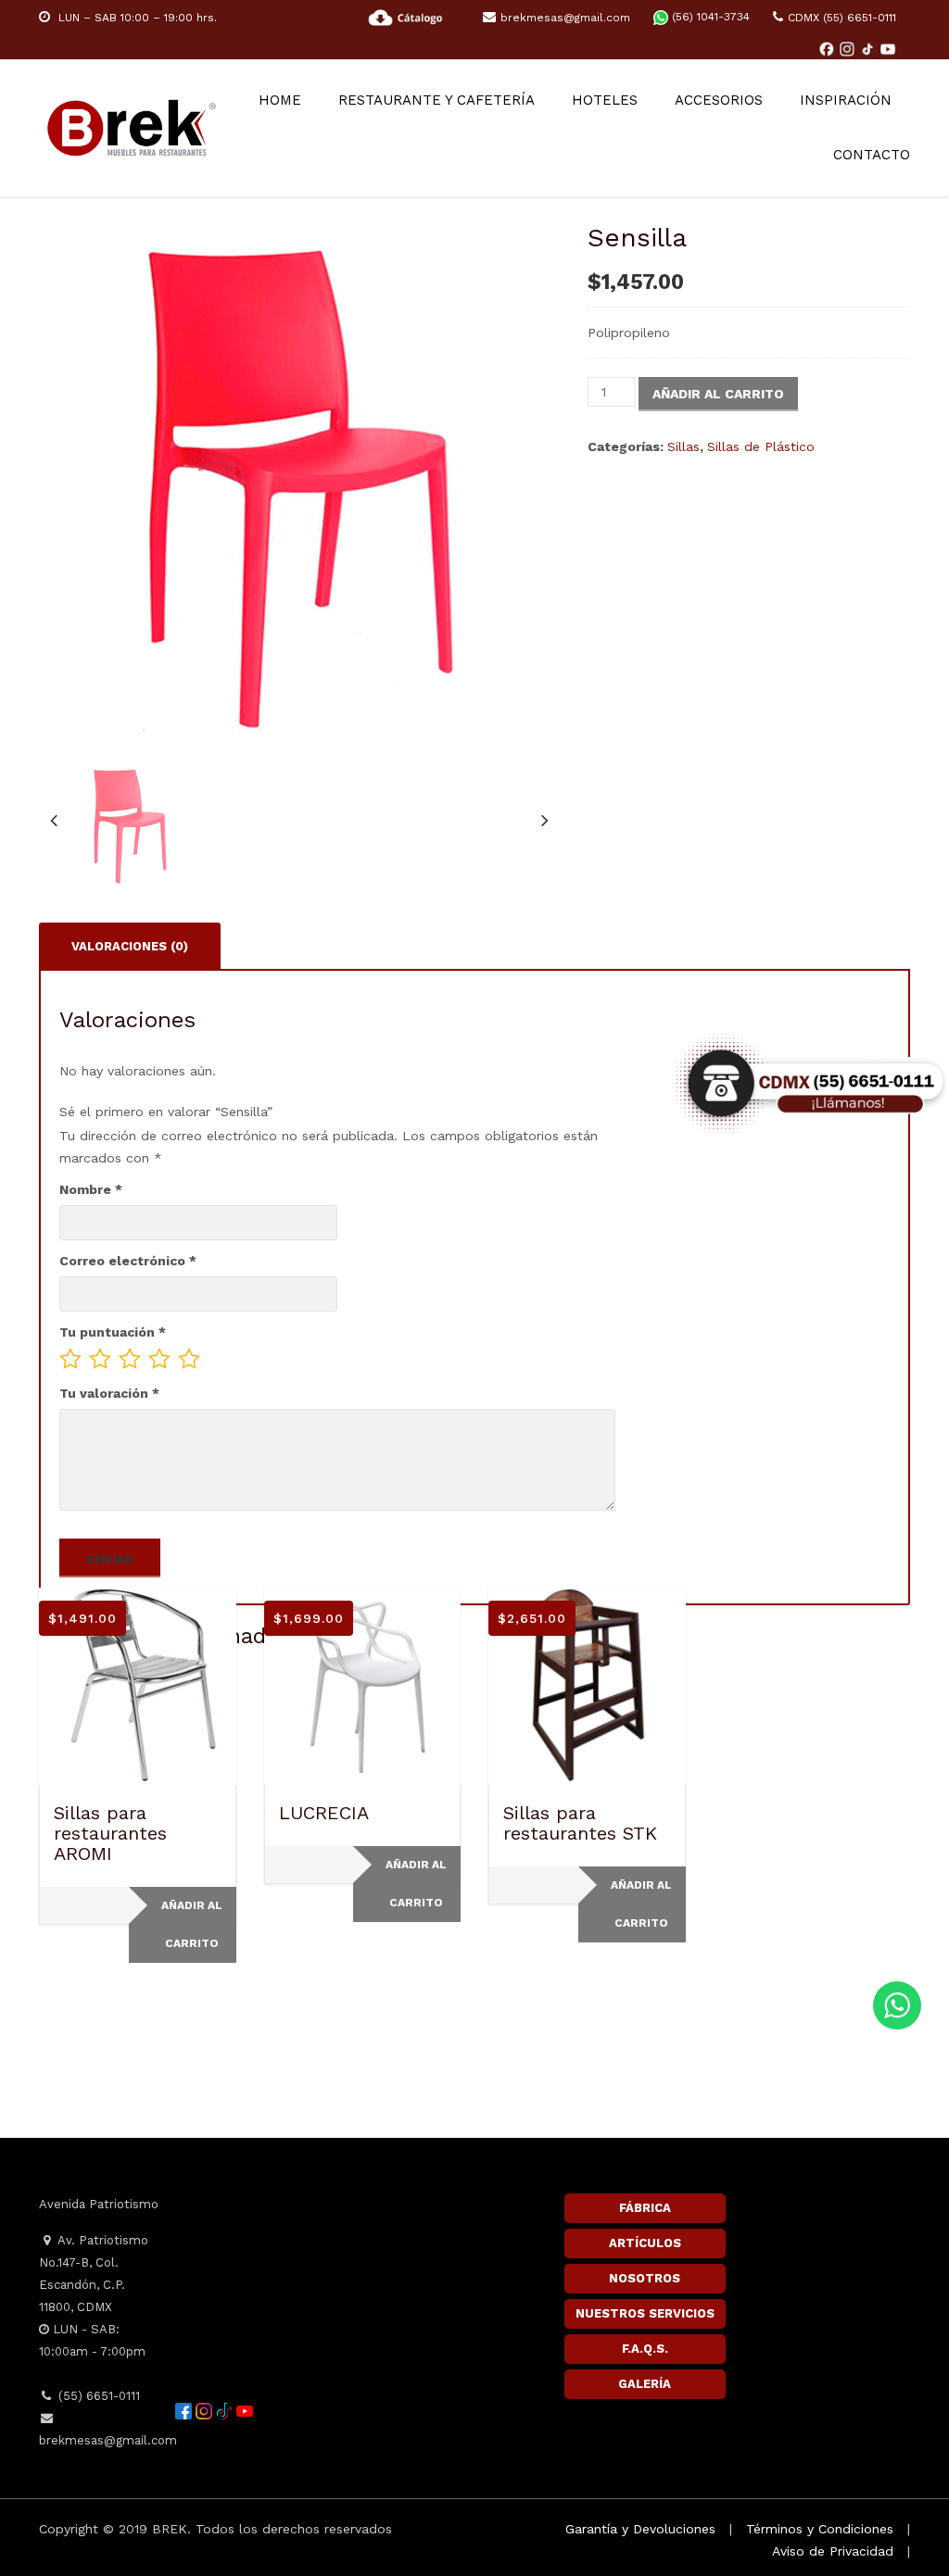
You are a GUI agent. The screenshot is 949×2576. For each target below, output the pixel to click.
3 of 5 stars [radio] (130, 1359)
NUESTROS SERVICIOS (645, 2313)
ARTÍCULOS (645, 2243)
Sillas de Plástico (761, 446)
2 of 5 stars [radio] (100, 1359)
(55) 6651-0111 (97, 2396)
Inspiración (846, 100)
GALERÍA (645, 2384)
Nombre (91, 1189)
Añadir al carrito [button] (192, 1924)
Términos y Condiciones (820, 2529)
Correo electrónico (128, 1261)
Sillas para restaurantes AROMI (110, 1833)
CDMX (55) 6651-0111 (842, 18)
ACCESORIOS (719, 100)
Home (280, 100)
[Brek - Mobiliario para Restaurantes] (132, 126)
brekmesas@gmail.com (565, 18)
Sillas (683, 446)
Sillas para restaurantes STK (580, 1823)
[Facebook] (829, 48)
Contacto (872, 155)
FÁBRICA (645, 2208)
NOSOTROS (645, 2278)
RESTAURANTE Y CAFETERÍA (437, 100)
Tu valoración (109, 1393)
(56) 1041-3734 (709, 17)
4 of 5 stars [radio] (159, 1359)
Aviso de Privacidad (833, 2551)
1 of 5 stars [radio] (70, 1359)
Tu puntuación (113, 1332)
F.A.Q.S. (645, 2349)
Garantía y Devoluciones (640, 2529)
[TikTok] (869, 48)
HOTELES (605, 100)
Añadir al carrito (718, 394)
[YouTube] (888, 48)
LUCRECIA (324, 1813)
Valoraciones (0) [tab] (130, 946)
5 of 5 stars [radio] (189, 1359)
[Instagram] (849, 48)
